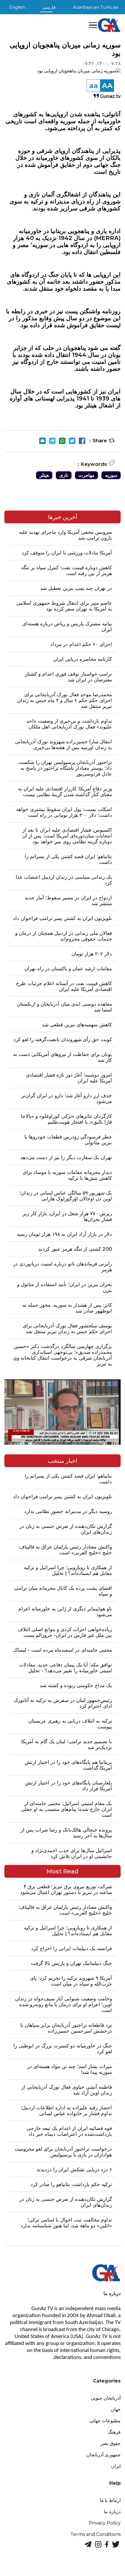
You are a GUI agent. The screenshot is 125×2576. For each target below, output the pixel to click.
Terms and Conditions (95, 2534)
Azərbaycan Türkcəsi (96, 7)
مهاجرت (86, 475)
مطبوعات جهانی (105, 2421)
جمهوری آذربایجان (103, 2455)
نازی (64, 475)
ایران (116, 2466)
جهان (116, 2409)
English (17, 7)
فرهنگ (114, 2432)
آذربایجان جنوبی (106, 2398)
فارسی (49, 7)
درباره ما (112, 2512)
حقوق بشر (111, 2443)
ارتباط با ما (110, 2500)
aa (94, 86)
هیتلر (44, 475)
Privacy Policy (105, 2523)
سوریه (111, 475)
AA (107, 86)
